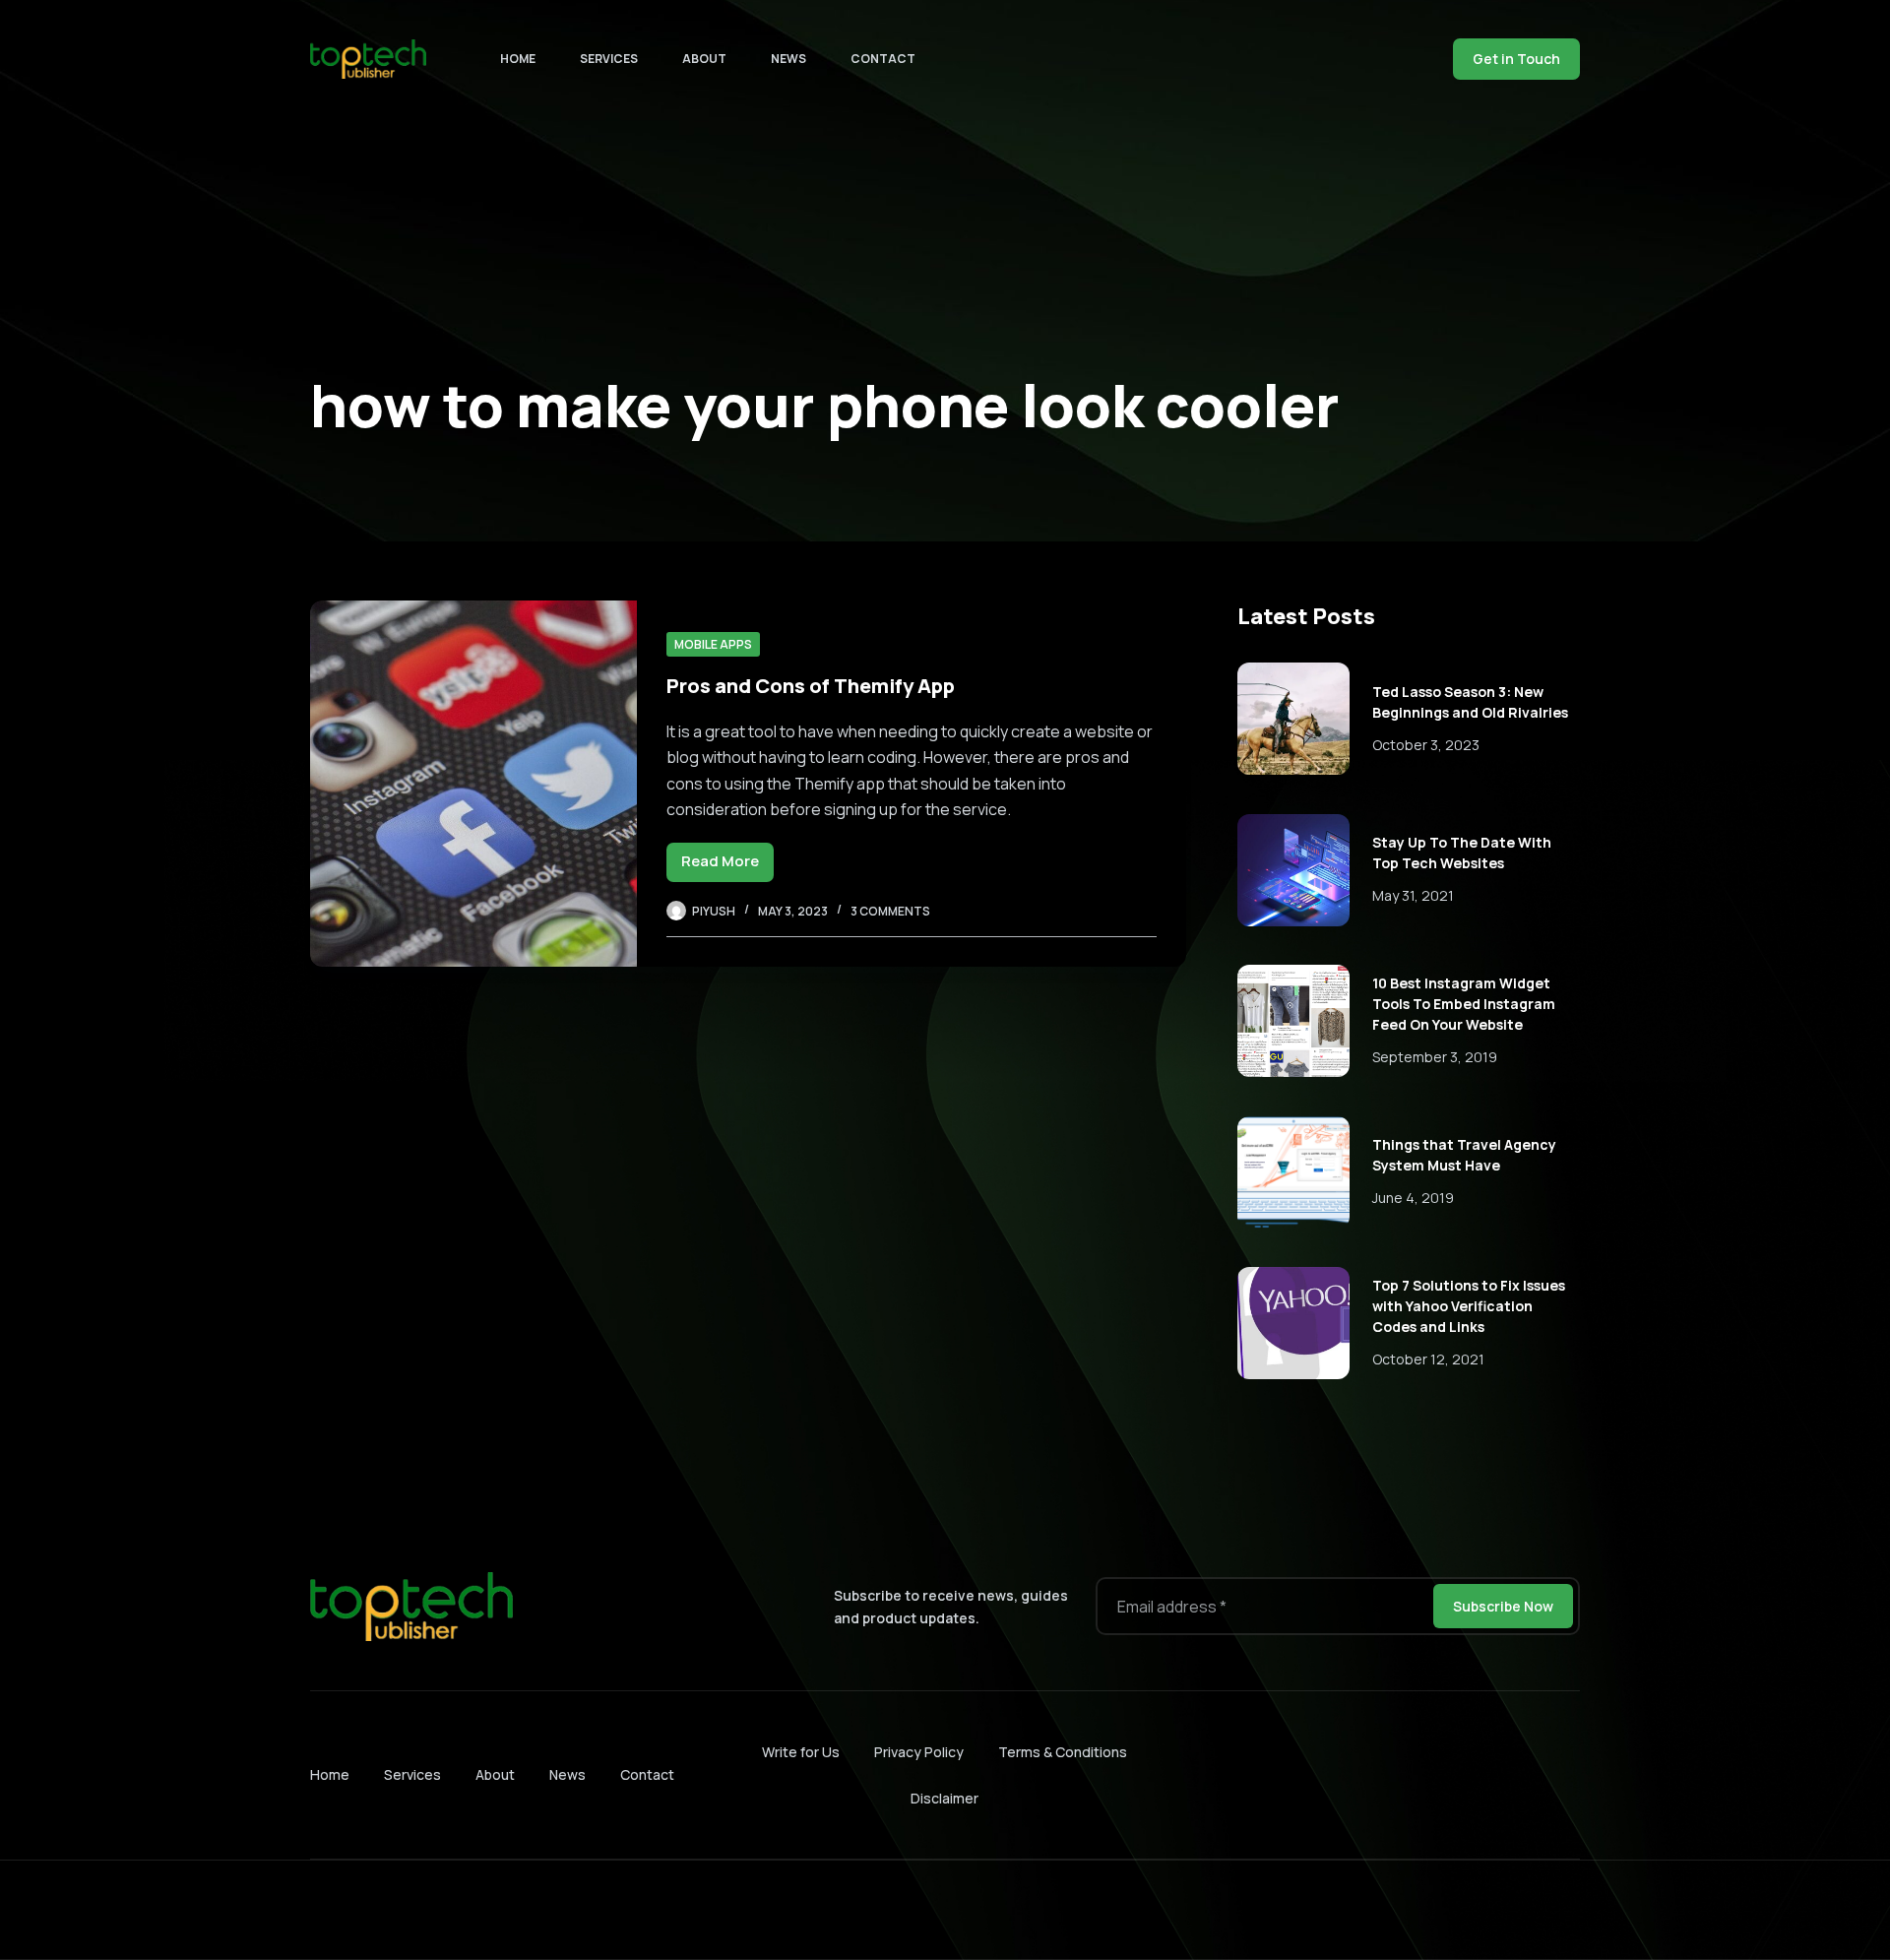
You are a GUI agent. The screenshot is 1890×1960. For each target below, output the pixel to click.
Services (609, 59)
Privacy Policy (919, 1752)
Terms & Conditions (1063, 1752)
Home (518, 59)
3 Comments (890, 911)
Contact (883, 59)
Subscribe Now (1503, 1606)
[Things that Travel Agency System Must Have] (1293, 1172)
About (704, 59)
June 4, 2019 (1413, 1198)
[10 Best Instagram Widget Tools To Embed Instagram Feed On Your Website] (1293, 1021)
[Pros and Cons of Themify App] (473, 784)
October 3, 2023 (1426, 745)
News (788, 59)
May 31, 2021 (1413, 895)
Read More (727, 866)
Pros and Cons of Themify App (811, 686)
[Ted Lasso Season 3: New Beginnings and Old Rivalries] (1293, 719)
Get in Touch (1516, 59)
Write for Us (801, 1752)
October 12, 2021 (1428, 1359)
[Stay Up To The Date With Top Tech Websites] (1293, 870)
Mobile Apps (713, 644)
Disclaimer (945, 1798)
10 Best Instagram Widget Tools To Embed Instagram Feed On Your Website (1464, 1004)
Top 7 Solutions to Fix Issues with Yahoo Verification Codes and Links (1469, 1306)
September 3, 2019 (1435, 1057)
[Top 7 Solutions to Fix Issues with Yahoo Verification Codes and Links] (1293, 1323)
